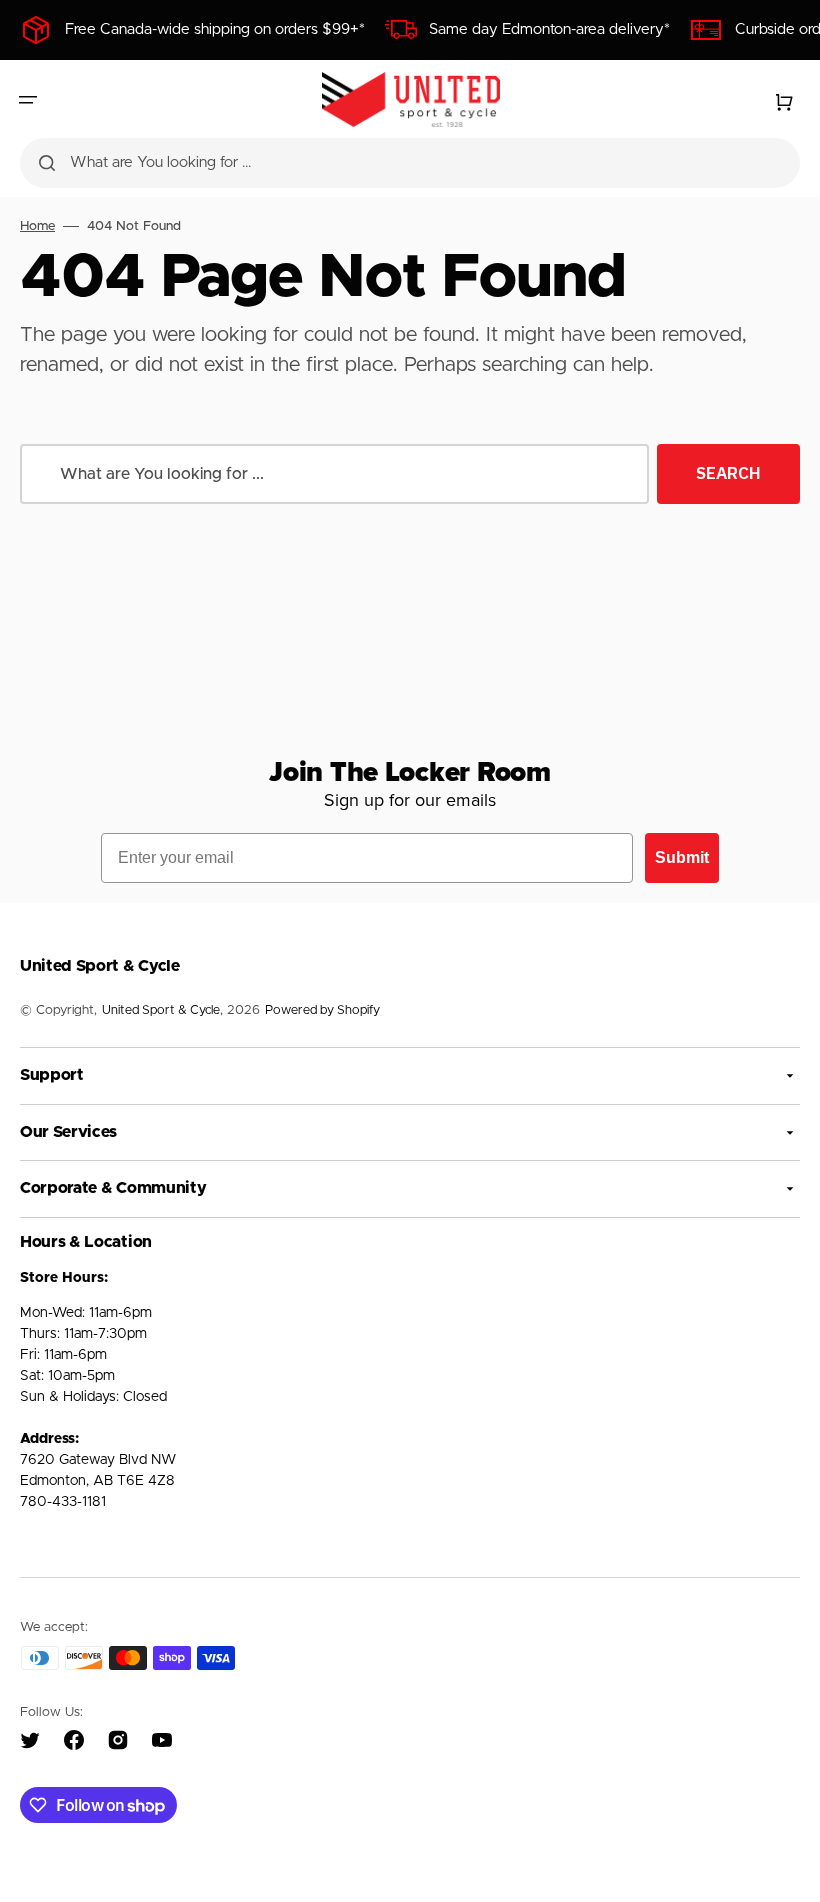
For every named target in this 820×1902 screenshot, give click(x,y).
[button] (28, 100)
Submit (682, 857)
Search (728, 473)
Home (37, 226)
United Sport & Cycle (161, 1010)
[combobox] (410, 163)
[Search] (47, 163)
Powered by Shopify (322, 1010)
